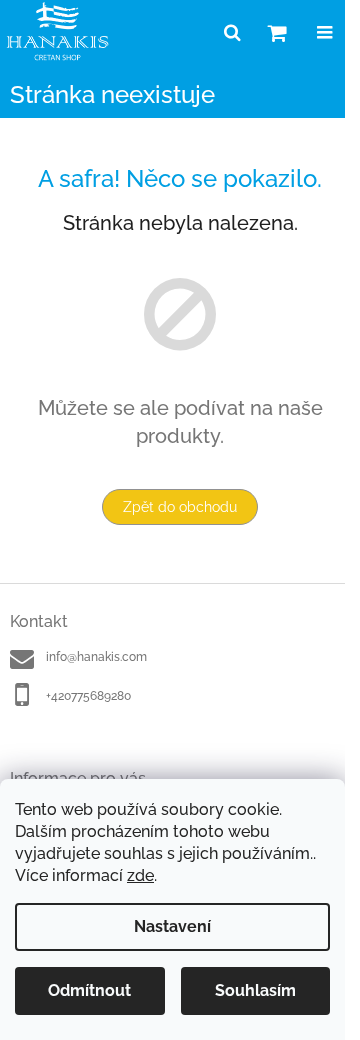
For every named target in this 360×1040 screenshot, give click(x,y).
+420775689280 (88, 696)
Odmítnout (89, 990)
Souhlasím (255, 990)
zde (140, 875)
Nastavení (172, 926)
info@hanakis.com (96, 657)
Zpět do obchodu (180, 507)
